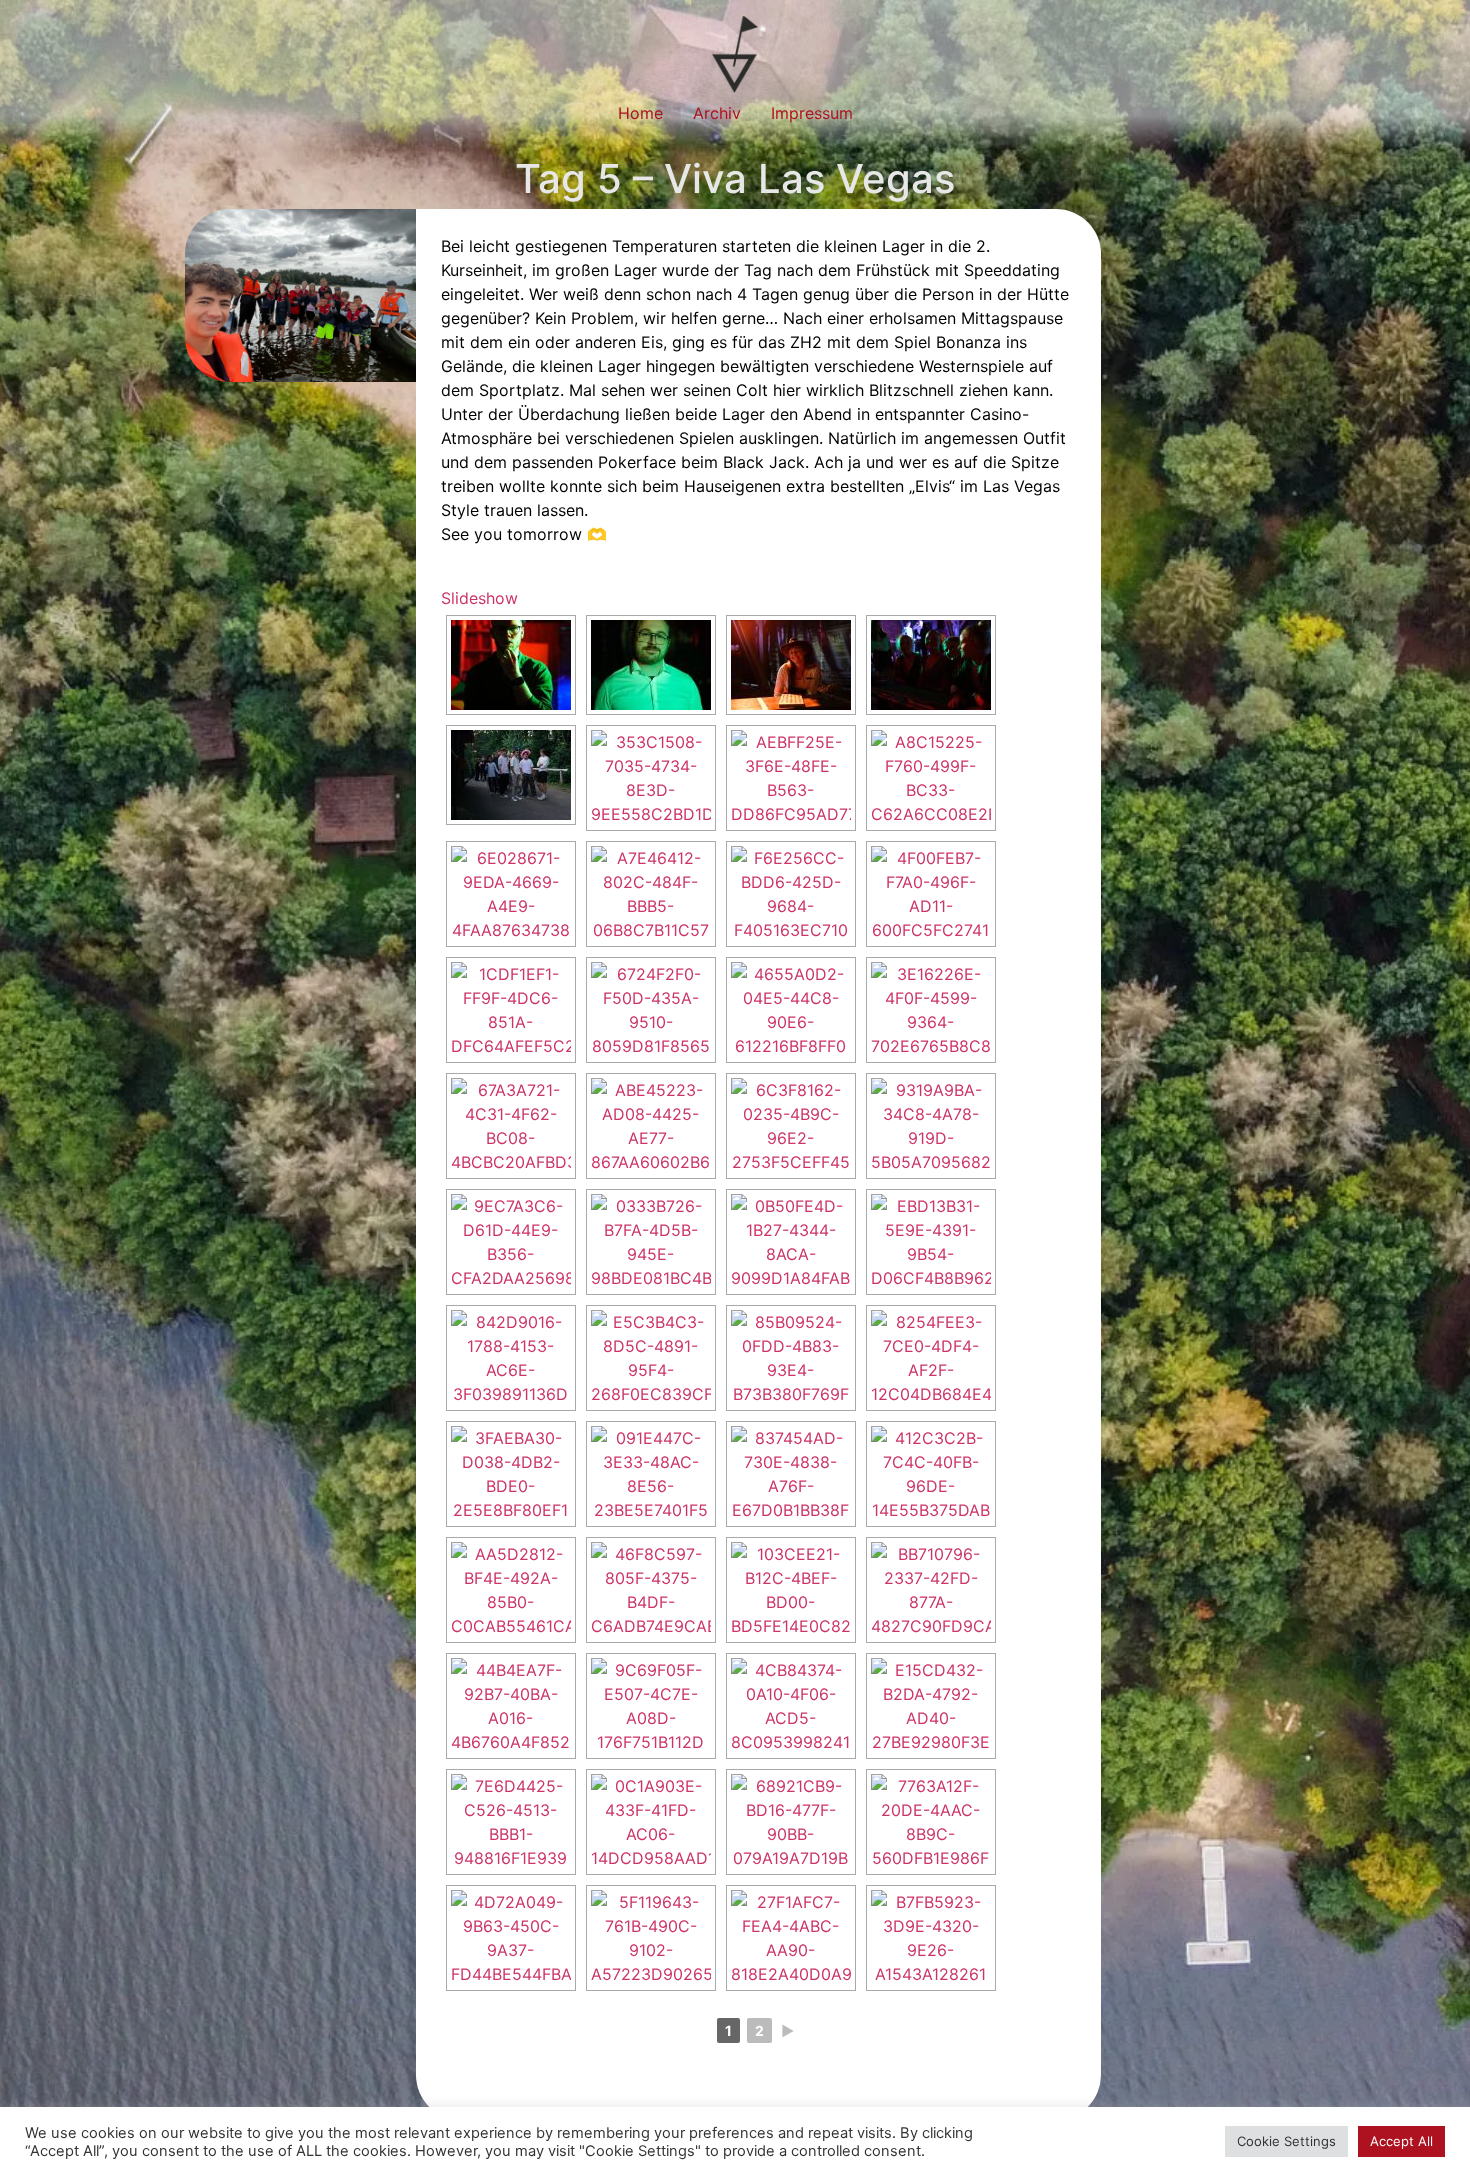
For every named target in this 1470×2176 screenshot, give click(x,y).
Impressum (812, 113)
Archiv (717, 113)
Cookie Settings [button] (1286, 2141)
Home (640, 113)
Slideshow (479, 598)
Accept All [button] (1401, 2141)
